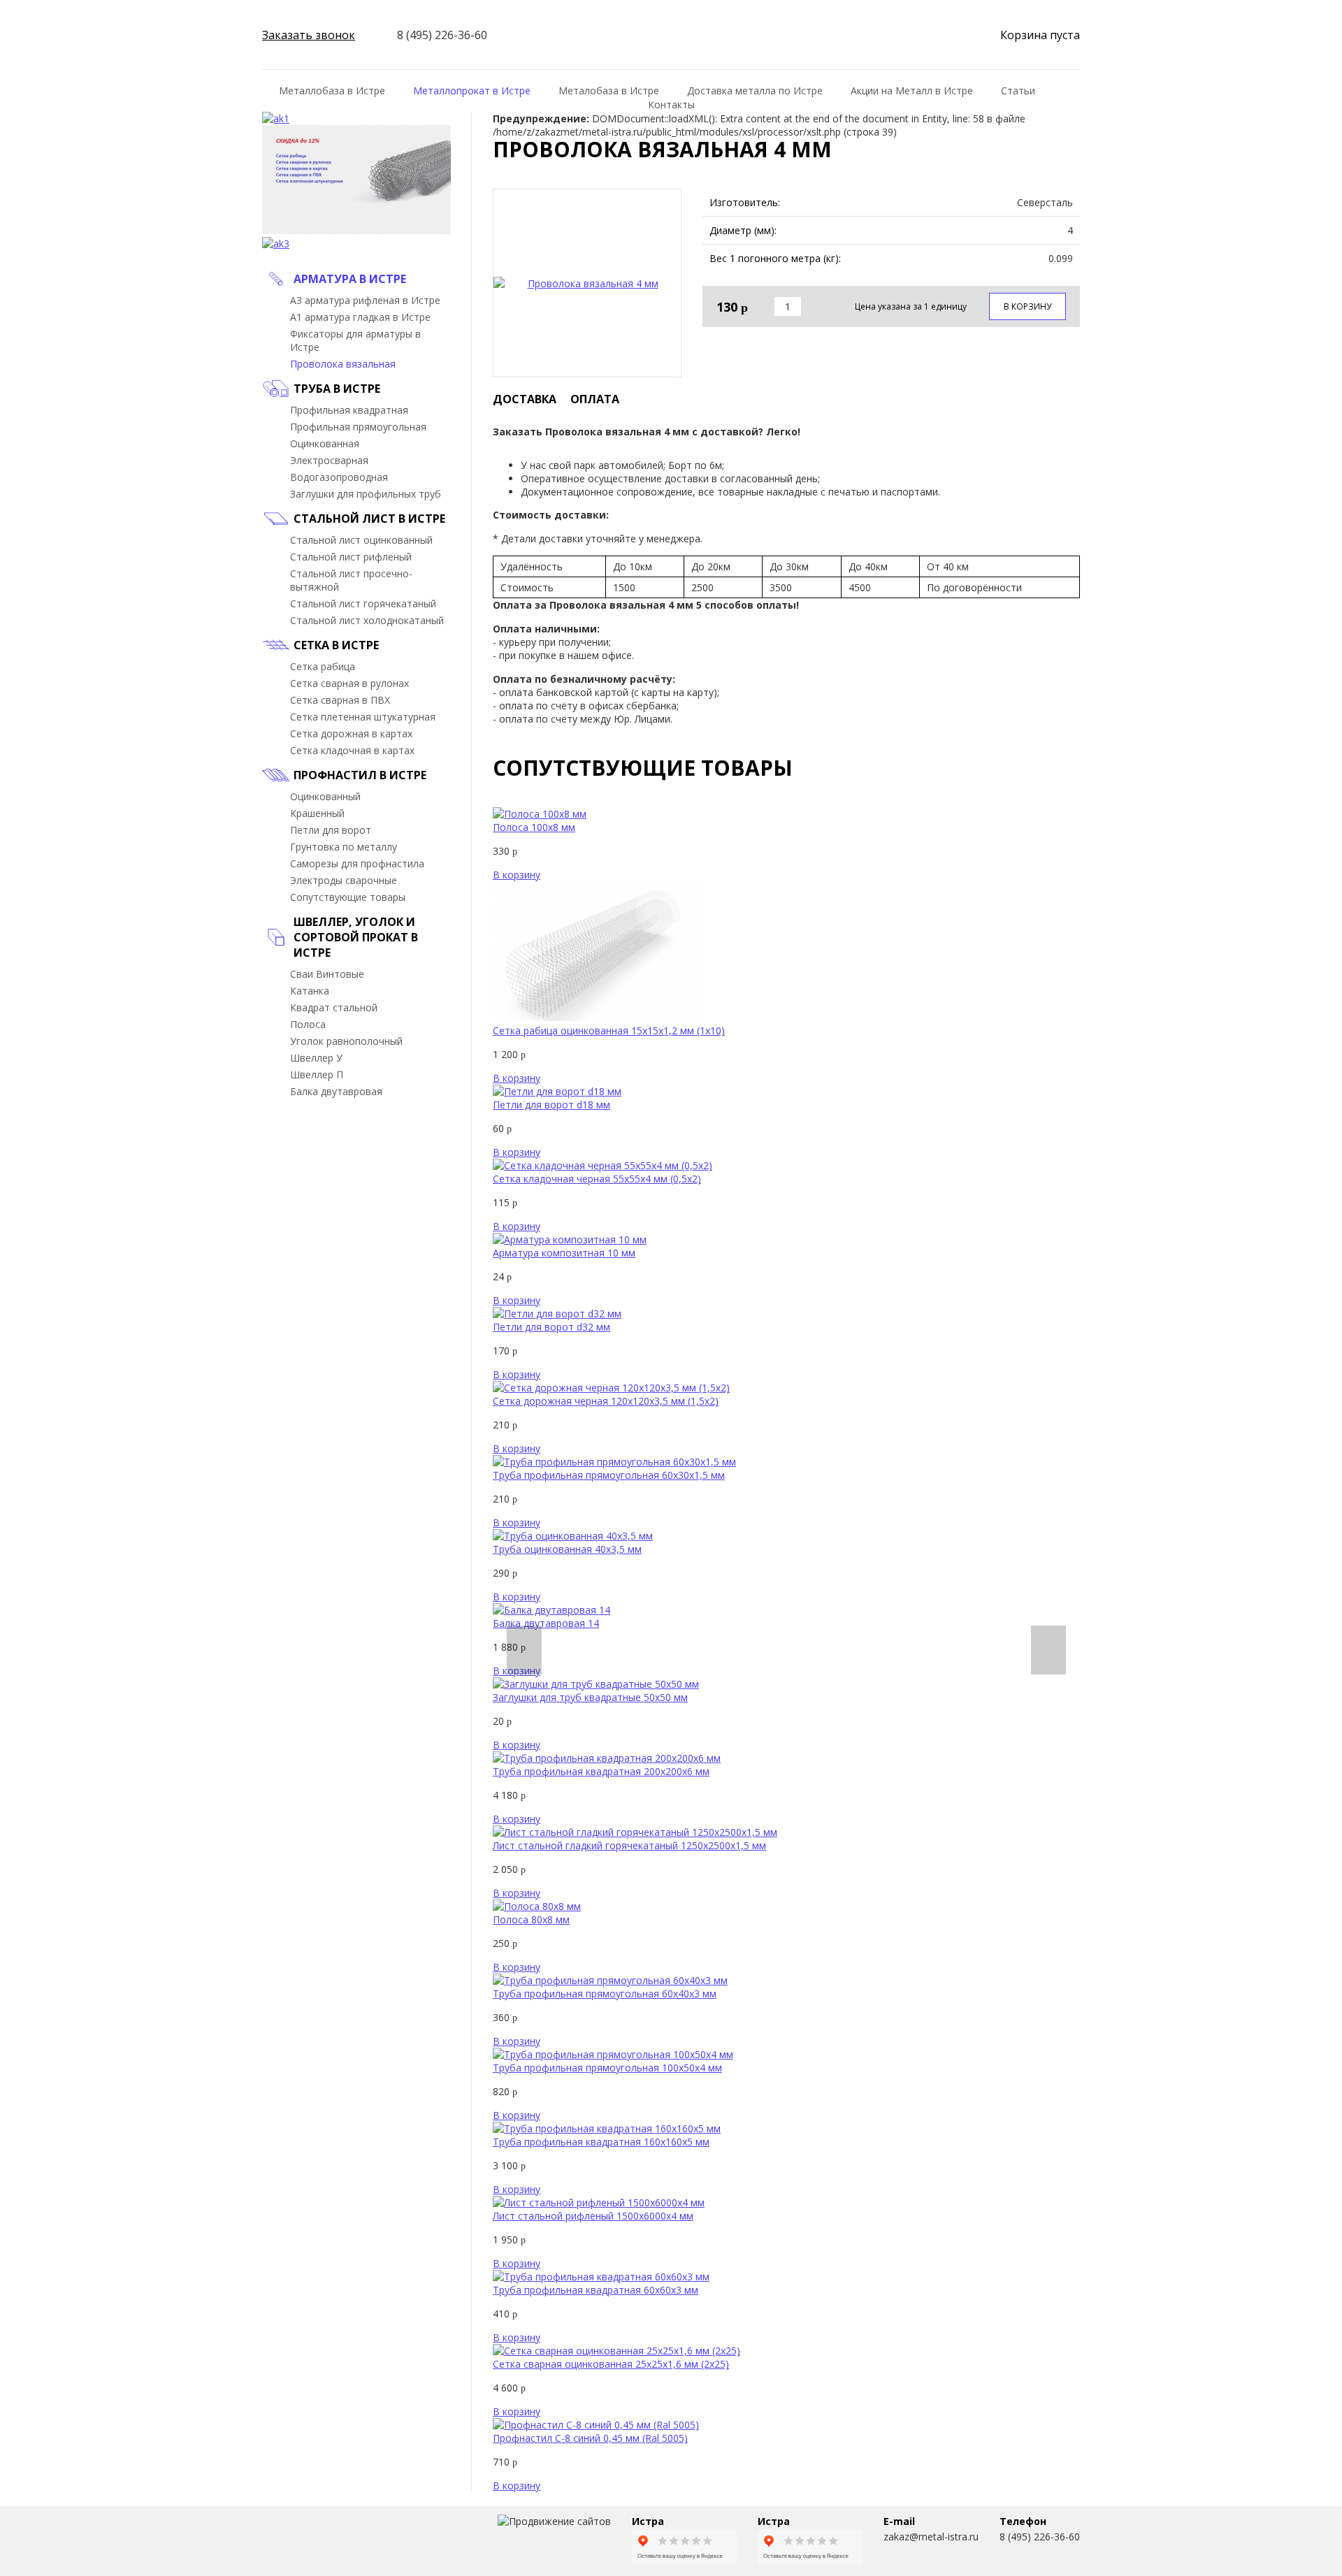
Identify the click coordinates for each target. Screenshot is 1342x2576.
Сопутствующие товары (348, 897)
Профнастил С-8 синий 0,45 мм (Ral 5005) (590, 2438)
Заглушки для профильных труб (366, 494)
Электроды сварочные (344, 880)
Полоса (308, 1024)
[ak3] (276, 244)
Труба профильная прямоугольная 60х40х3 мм (605, 1993)
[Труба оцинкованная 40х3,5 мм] (573, 1536)
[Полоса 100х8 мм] (540, 814)
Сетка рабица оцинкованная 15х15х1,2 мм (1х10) (609, 1030)
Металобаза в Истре (609, 91)
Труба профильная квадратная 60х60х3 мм (596, 2290)
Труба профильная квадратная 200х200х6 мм (601, 1771)
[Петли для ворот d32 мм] (557, 1314)
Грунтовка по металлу (344, 847)
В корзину (1027, 306)
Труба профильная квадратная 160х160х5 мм (601, 2142)
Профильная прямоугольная (358, 427)
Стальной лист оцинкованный (361, 540)
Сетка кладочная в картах (352, 750)
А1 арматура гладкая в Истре (360, 317)
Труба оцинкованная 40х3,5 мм (567, 1549)
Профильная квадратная (349, 410)
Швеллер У (316, 1058)
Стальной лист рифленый (351, 557)
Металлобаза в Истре (332, 91)
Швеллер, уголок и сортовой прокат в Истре (356, 937)
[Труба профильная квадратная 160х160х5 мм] (607, 2128)
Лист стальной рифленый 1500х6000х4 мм (593, 2216)
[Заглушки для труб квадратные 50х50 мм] (596, 1684)
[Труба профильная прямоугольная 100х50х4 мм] (613, 2054)
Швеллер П (317, 1074)
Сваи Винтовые (327, 974)
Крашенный (317, 813)
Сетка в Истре (336, 645)
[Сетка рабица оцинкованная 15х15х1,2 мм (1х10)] (598, 1017)
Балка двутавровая (336, 1091)
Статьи (1018, 91)
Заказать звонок (309, 35)
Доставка (525, 399)
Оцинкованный (325, 796)
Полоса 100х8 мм (534, 827)
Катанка (310, 991)
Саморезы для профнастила (357, 863)
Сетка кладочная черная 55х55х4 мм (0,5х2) (597, 1179)
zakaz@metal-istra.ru (931, 2537)
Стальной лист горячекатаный (363, 603)
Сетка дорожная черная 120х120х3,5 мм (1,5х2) (606, 1401)
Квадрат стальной (334, 1007)
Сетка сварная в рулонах (349, 683)
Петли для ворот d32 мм (551, 1327)
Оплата (595, 399)
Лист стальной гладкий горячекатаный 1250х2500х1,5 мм (629, 1845)
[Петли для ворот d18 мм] (557, 1091)
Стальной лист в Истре (369, 519)
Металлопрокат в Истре (472, 91)
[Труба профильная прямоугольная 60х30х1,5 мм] (614, 1462)
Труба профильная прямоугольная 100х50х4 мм (607, 2068)
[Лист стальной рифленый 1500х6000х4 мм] (599, 2202)
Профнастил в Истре (360, 775)
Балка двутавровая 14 (546, 1623)
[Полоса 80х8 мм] (537, 1906)
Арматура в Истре (350, 279)
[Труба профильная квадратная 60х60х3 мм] (601, 2277)
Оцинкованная (325, 443)
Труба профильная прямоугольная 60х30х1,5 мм (609, 1475)
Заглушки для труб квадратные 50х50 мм (590, 1697)
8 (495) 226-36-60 (1040, 2537)
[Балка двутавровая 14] (551, 1610)
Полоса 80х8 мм (531, 1919)
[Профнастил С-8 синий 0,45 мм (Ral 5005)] (596, 2425)
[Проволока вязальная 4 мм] (587, 283)
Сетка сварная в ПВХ (340, 700)
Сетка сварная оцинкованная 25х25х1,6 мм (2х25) (611, 2364)
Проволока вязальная (343, 364)
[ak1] (276, 118)
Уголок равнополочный (346, 1041)
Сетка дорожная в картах (351, 733)
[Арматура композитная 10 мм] (570, 1239)
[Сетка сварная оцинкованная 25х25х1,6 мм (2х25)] (616, 2351)
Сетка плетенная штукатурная (363, 717)
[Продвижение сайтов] (554, 2521)
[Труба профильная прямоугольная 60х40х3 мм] (610, 1980)
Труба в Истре (337, 389)
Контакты (671, 104)
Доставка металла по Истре (755, 91)
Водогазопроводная (339, 477)
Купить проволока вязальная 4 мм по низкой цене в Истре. (312, 2541)
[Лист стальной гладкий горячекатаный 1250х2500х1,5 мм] (635, 1832)
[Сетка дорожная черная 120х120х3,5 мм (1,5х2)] (611, 1388)
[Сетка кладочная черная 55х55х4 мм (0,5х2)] (603, 1165)
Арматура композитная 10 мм (564, 1253)
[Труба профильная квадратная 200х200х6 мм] (607, 1758)
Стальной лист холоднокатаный (367, 620)
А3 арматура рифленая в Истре (365, 300)
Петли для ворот (331, 830)
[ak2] (356, 230)
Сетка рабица (323, 666)
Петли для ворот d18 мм (551, 1105)
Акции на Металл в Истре (912, 91)
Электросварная (329, 460)
